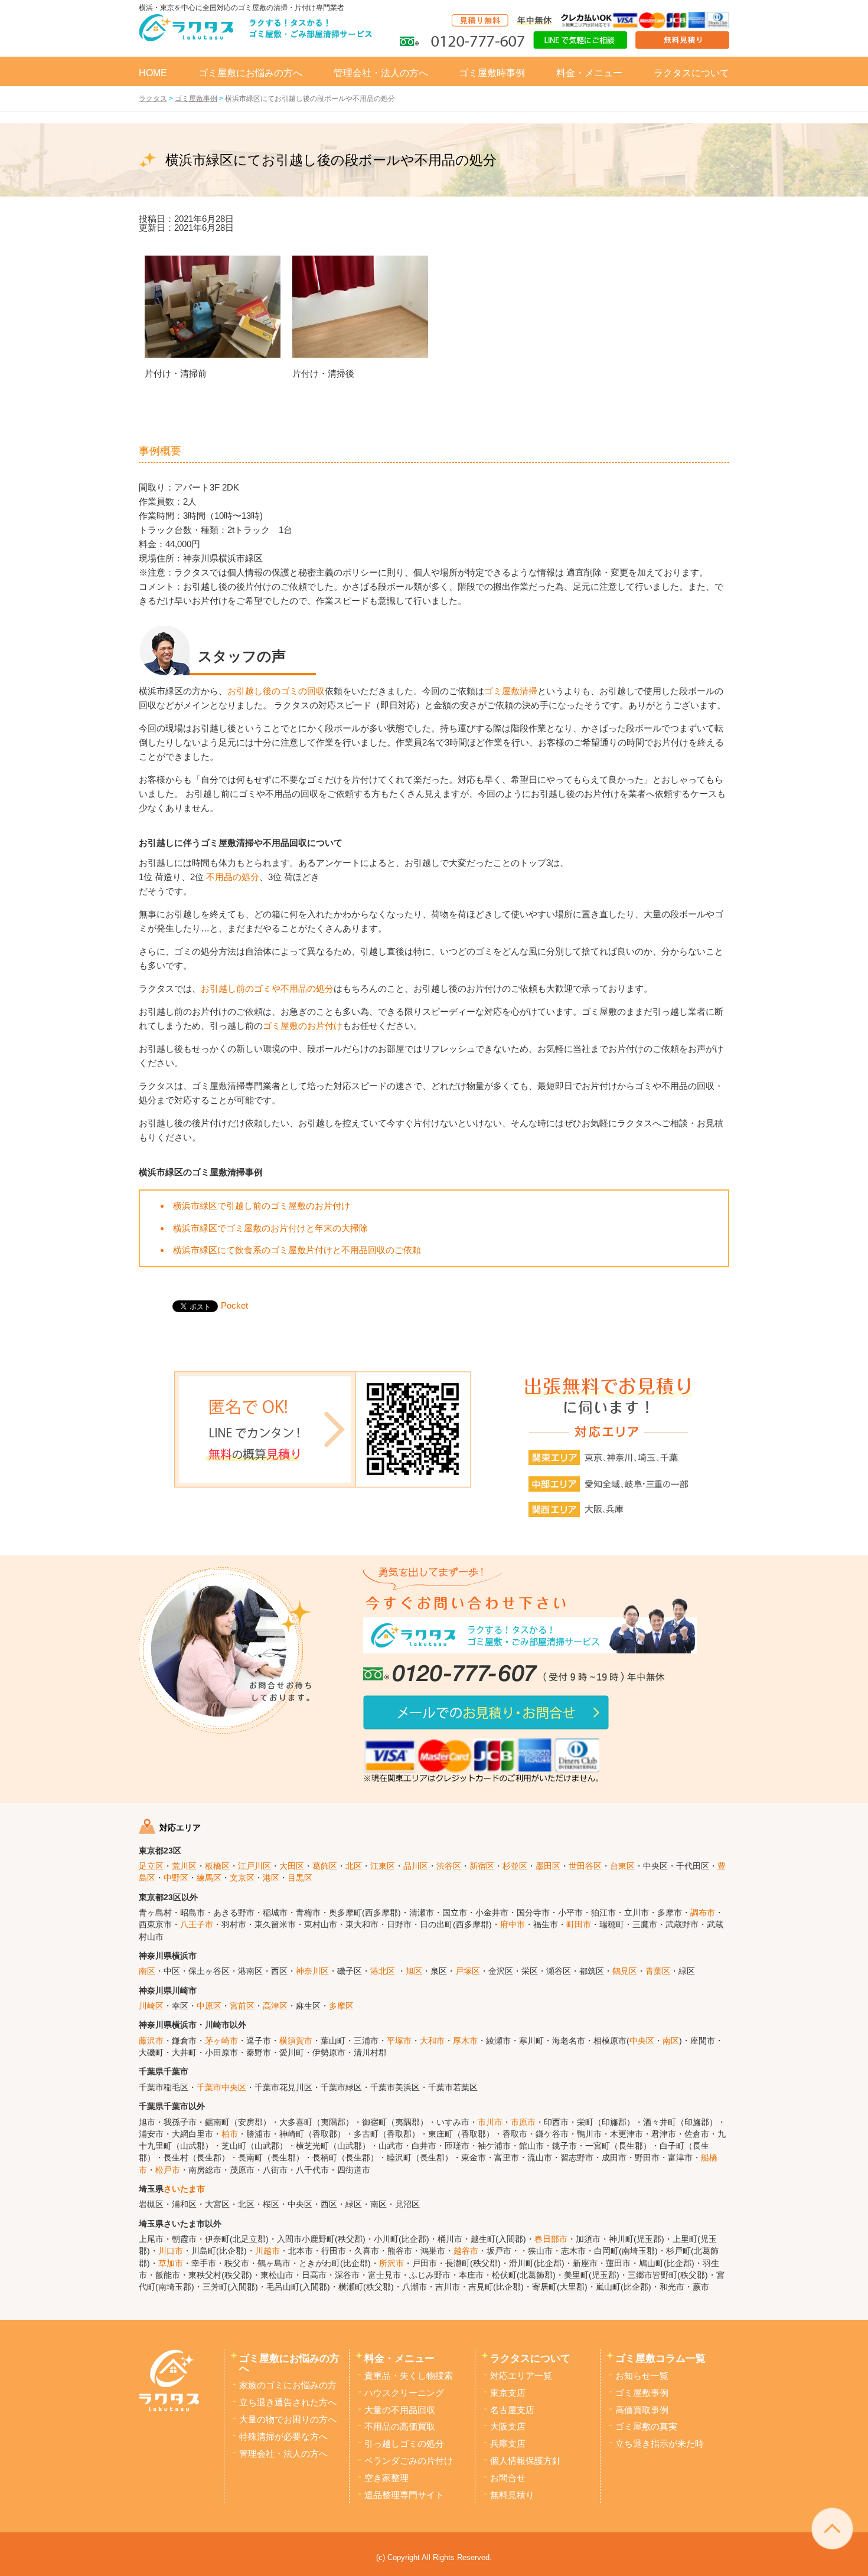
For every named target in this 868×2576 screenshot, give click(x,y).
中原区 (209, 2006)
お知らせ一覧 (642, 2376)
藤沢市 (151, 2041)
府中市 (513, 1925)
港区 (271, 1878)
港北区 (383, 1971)
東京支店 (508, 2393)
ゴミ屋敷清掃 (511, 691)
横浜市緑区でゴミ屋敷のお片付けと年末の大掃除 (270, 1228)
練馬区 (209, 1878)
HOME (153, 73)
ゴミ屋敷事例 (642, 2393)
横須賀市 (296, 2041)
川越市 (267, 2251)
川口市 (171, 2251)
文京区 (242, 1878)
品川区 (416, 1866)
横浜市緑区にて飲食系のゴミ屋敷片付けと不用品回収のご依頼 (297, 1250)
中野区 (176, 1878)
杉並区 (515, 1866)
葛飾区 (325, 1866)
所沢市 (391, 2263)
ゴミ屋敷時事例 (492, 73)
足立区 (151, 1866)
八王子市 (197, 1925)
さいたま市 (184, 2189)
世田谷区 (585, 1866)
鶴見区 (625, 1971)
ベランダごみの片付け (409, 2461)
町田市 (579, 1925)
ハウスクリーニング (404, 2393)
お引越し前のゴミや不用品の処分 (267, 988)
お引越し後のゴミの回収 (276, 691)
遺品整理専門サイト (404, 2495)
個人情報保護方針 (526, 2461)
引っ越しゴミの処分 (404, 2444)
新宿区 (482, 1866)
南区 (147, 1971)
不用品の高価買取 (400, 2427)
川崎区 (151, 2006)
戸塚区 (468, 1971)
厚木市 (465, 2041)
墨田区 (548, 1866)
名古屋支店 (512, 2410)
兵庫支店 (508, 2444)
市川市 (490, 2122)
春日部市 (551, 2239)
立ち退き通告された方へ (288, 2402)
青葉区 (658, 1971)
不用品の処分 (233, 877)
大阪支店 (508, 2427)
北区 (354, 1866)
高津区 (275, 2006)
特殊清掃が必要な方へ (283, 2437)
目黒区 (300, 1878)
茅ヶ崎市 (221, 2041)
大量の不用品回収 (400, 2410)
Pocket (234, 1305)
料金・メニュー (589, 73)
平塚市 (399, 2041)
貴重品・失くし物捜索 (409, 2376)
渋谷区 (449, 1866)
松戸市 (168, 2170)
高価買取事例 (642, 2410)
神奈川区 (312, 1971)
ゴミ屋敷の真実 (646, 2427)
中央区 (642, 2041)
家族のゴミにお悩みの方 (288, 2385)
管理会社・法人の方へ (381, 73)
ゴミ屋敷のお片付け (303, 1026)
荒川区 (184, 1866)
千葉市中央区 (221, 2088)
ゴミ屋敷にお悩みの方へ (250, 73)
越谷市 (466, 2251)
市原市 (523, 2122)
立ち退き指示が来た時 (660, 2444)
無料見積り (512, 2495)
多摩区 (341, 2006)
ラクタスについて (691, 73)
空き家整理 (386, 2478)
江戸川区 (254, 1866)
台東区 (622, 1866)
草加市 (171, 2263)
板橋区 (217, 1866)
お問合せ (508, 2478)
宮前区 (242, 2006)
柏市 (230, 2134)
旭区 (414, 1971)
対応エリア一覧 (521, 2376)
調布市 (703, 1913)
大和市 (432, 2041)
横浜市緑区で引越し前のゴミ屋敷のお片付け (262, 1206)
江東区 (383, 1866)
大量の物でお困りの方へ (288, 2420)
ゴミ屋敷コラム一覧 (660, 2358)
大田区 (292, 1866)
